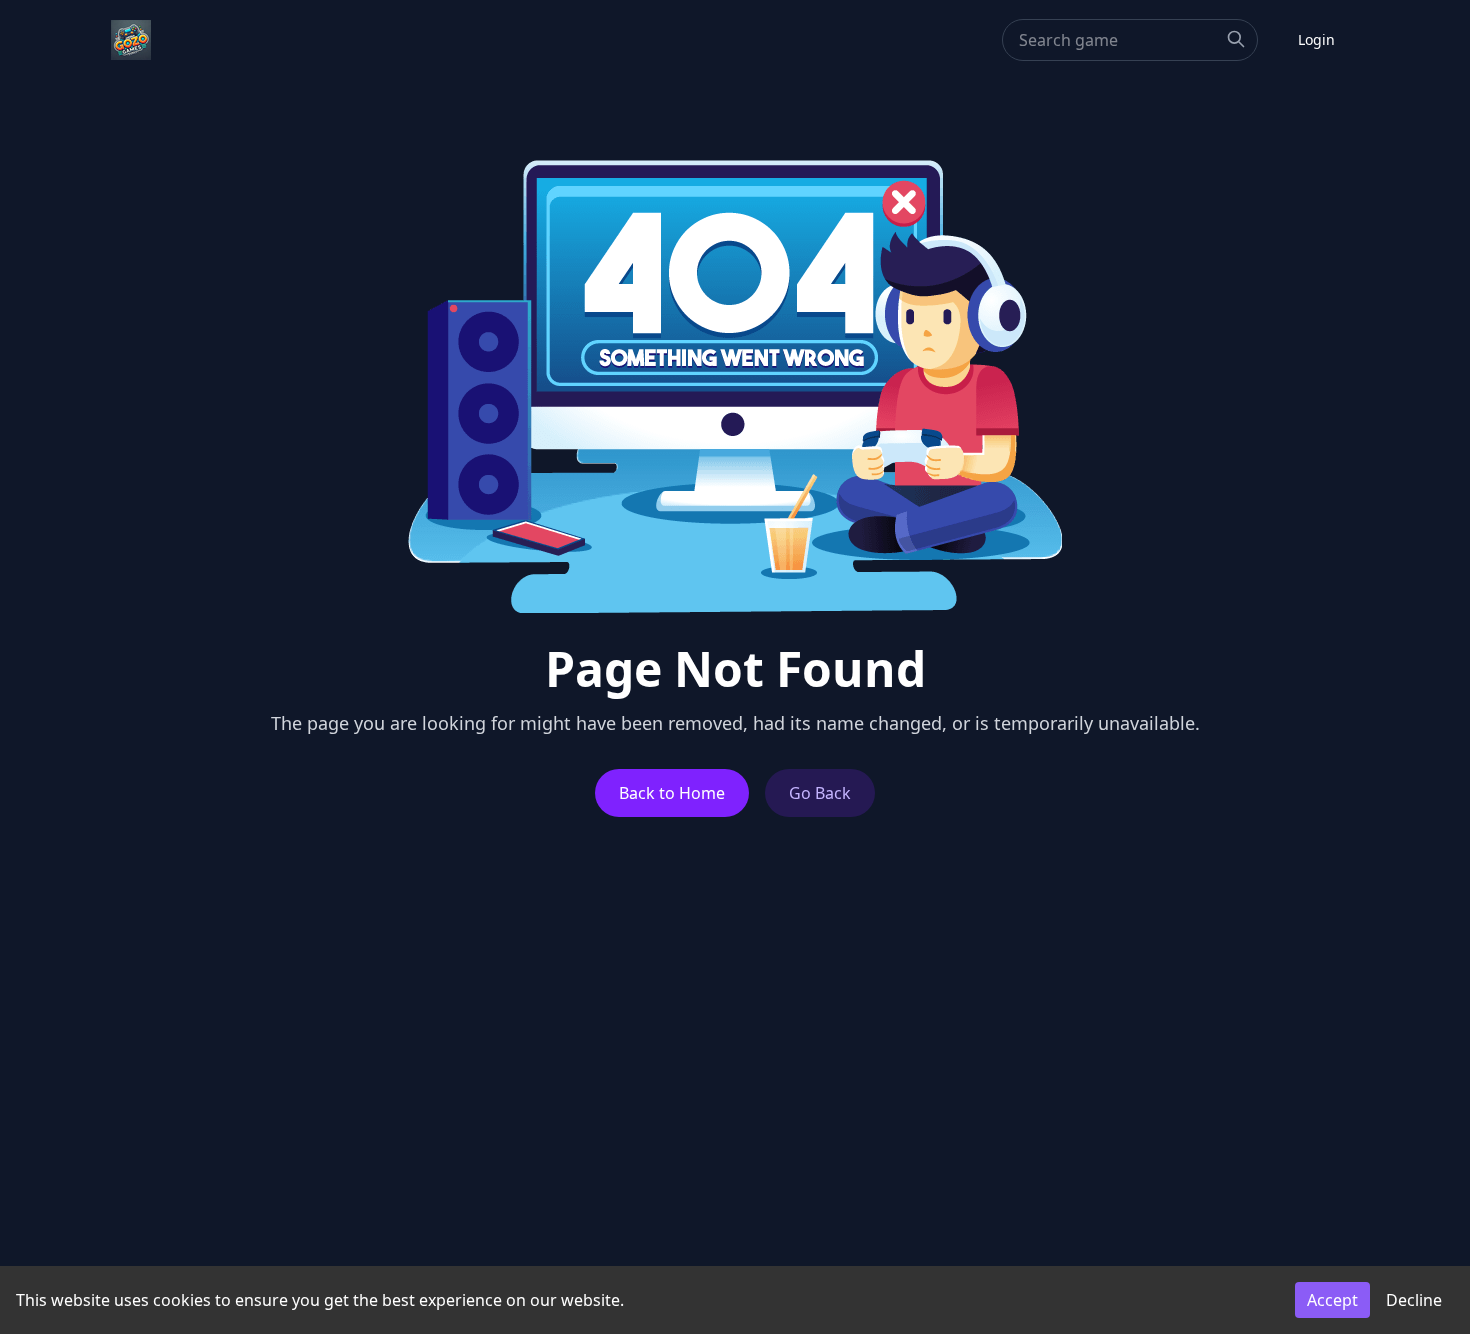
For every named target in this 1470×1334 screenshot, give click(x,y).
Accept (1332, 1300)
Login (1316, 39)
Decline (1414, 1300)
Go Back (820, 793)
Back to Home (672, 793)
